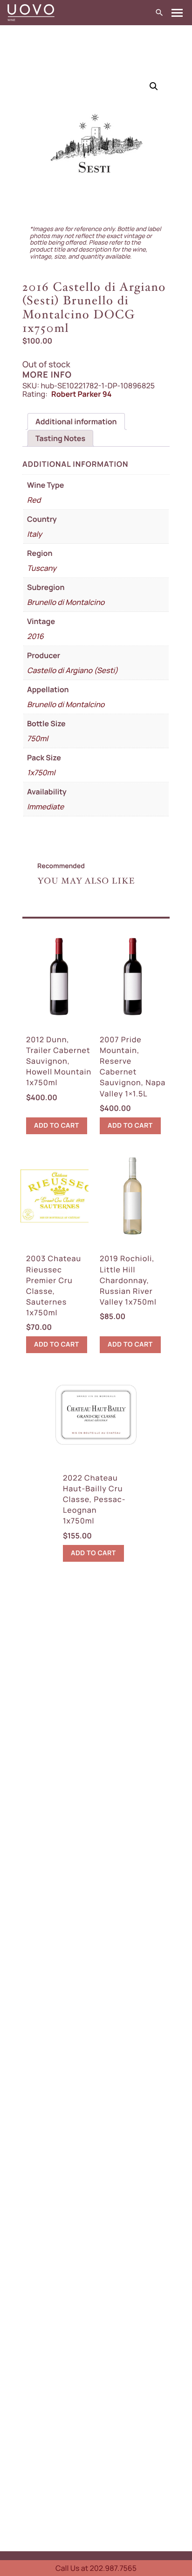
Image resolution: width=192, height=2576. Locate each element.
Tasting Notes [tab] (60, 438)
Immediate (45, 807)
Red (34, 500)
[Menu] (177, 13)
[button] (154, 86)
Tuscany (42, 568)
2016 (35, 636)
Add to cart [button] (57, 1126)
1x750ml (41, 772)
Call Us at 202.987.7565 (96, 2568)
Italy (34, 534)
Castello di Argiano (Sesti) (72, 670)
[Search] (159, 13)
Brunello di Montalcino (66, 602)
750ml (38, 738)
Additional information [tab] (76, 421)
